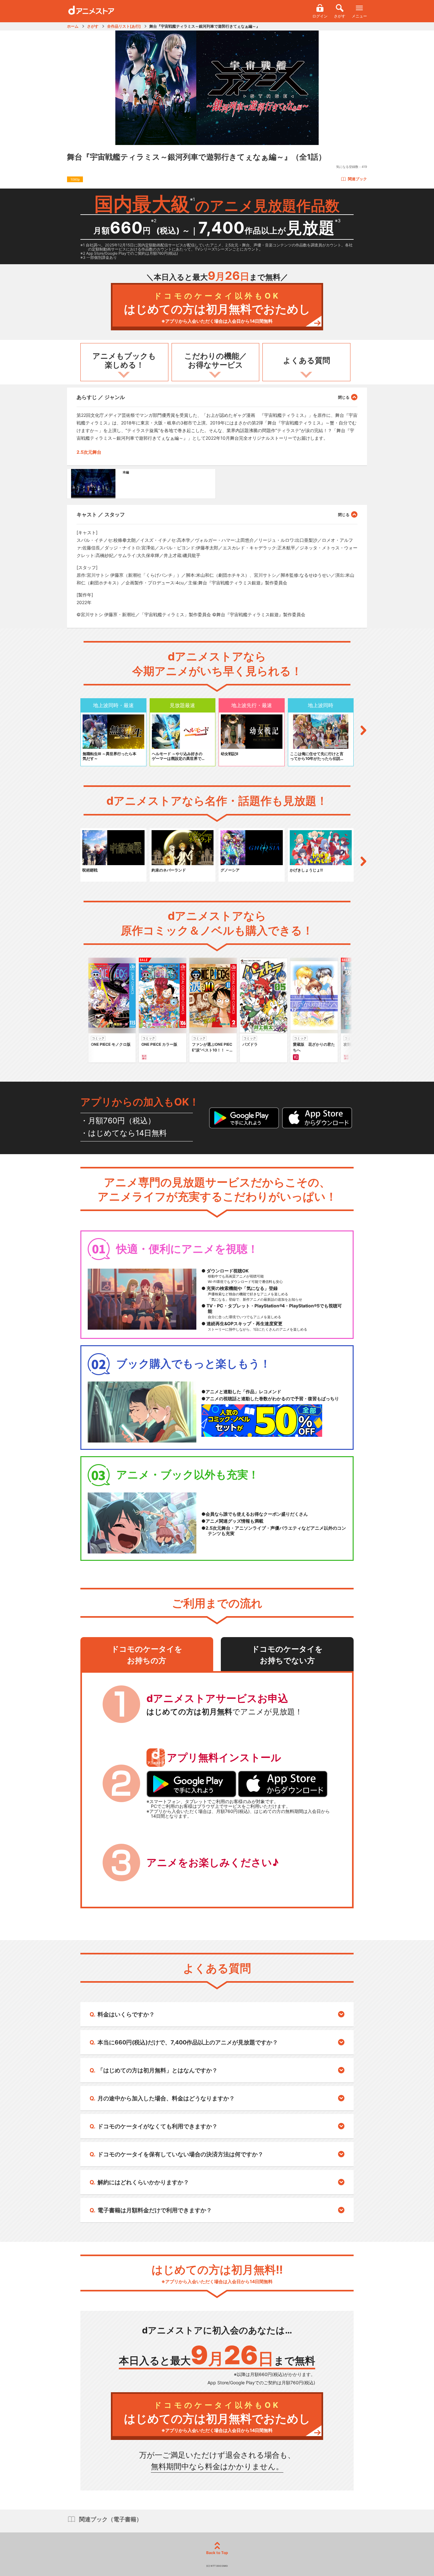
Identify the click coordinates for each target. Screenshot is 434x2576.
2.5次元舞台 (89, 452)
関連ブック (357, 179)
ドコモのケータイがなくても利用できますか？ (158, 2126)
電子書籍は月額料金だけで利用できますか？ (155, 2210)
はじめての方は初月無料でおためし (217, 308)
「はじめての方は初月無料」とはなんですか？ (158, 2070)
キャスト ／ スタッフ (101, 514)
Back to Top (217, 2553)
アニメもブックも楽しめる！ (124, 361)
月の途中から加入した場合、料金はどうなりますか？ (166, 2098)
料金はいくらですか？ (126, 2014)
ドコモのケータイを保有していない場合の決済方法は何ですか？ (180, 2154)
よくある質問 (307, 360)
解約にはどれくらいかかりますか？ (143, 2182)
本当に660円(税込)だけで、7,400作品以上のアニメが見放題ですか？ (188, 2042)
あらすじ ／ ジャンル (101, 397)
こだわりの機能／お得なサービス (216, 361)
